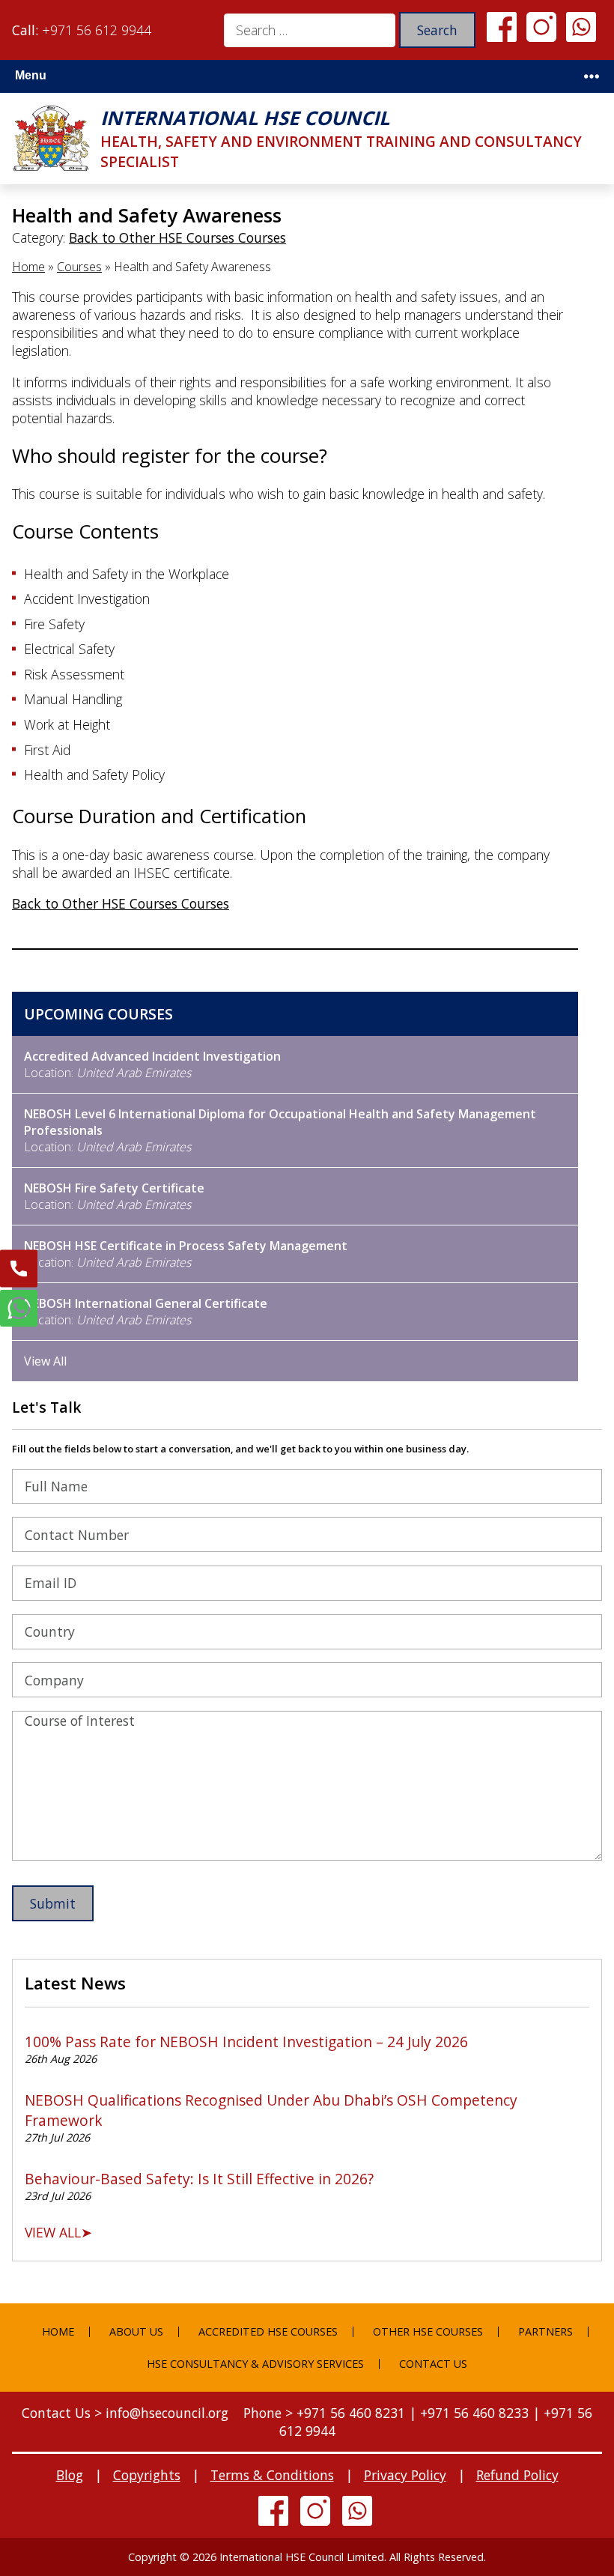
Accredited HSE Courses (268, 2331)
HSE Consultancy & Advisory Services (255, 2364)
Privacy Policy (405, 2475)
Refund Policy (517, 2475)
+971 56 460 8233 (474, 2413)
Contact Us (433, 2364)
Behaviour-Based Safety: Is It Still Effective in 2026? (199, 2179)
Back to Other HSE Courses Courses (177, 237)
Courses (79, 267)
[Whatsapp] (581, 25)
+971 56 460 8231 (351, 2413)
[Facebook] (502, 25)
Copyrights (147, 2475)
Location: (152, 1064)
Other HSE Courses (428, 2331)
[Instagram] (541, 25)
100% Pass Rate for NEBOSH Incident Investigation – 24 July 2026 (246, 2042)
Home (28, 267)
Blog (70, 2475)
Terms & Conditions (272, 2475)
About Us (136, 2331)
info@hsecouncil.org (167, 2413)
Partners (545, 2331)
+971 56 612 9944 (97, 30)
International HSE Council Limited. (303, 2557)
